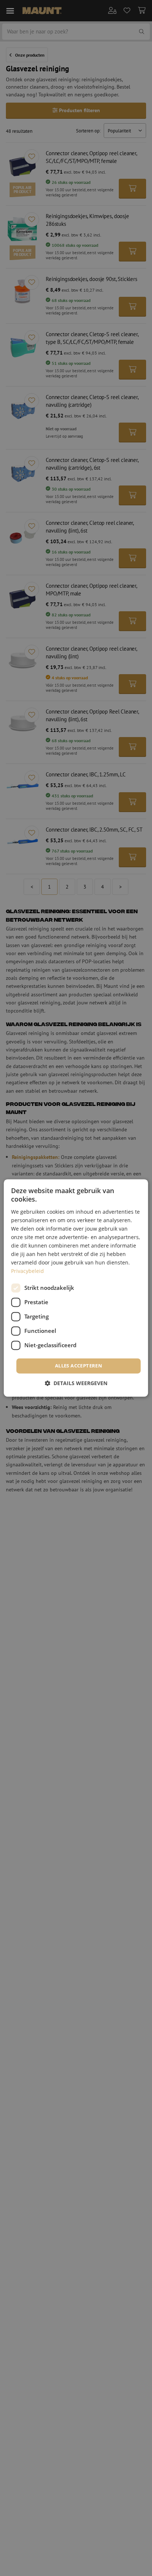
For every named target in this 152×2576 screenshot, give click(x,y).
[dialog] (76, 1288)
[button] (76, 1383)
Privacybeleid (27, 1271)
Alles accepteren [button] (79, 1366)
